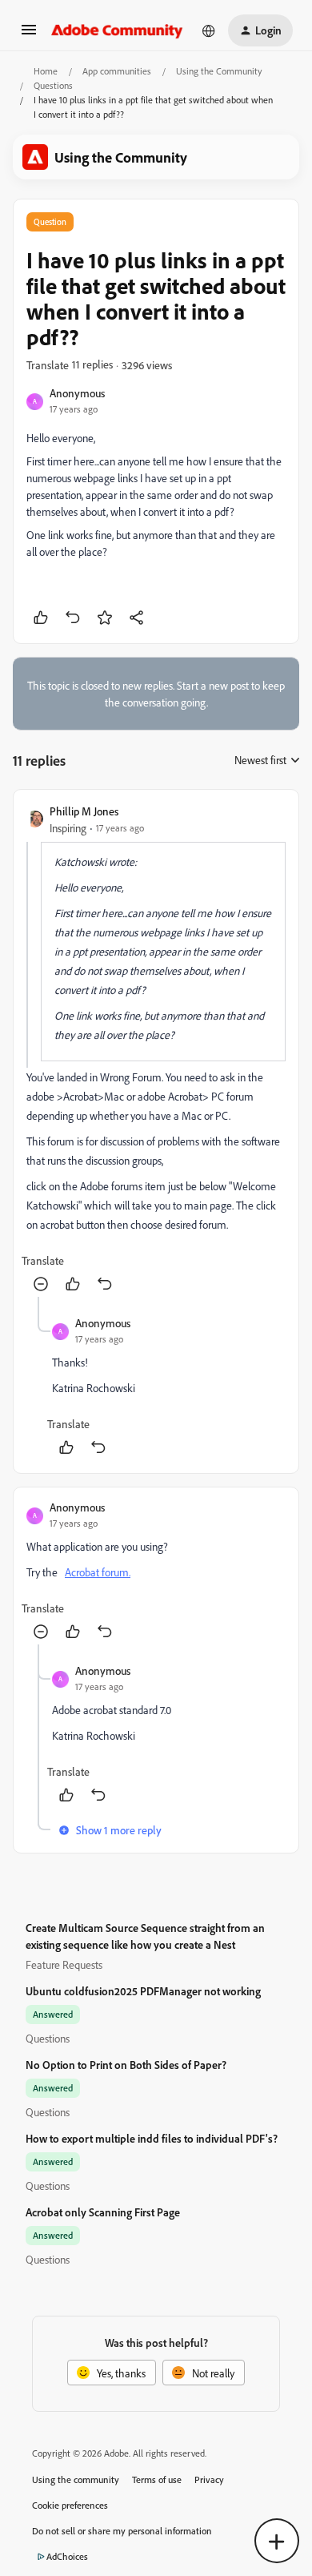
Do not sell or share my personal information (122, 2531)
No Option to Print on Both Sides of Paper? (126, 2065)
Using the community (76, 2479)
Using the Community (219, 71)
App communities (117, 71)
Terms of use (157, 2479)
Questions (53, 85)
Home (46, 71)
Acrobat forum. (98, 1572)
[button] (29, 35)
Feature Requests (64, 1964)
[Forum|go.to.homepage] (117, 30)
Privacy (209, 2479)
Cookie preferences (70, 2505)
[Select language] (209, 30)
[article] (156, 1050)
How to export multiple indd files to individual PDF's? (152, 2138)
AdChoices (67, 2556)
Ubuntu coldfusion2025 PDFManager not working (143, 1991)
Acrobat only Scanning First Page (103, 2212)
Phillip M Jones (84, 811)
